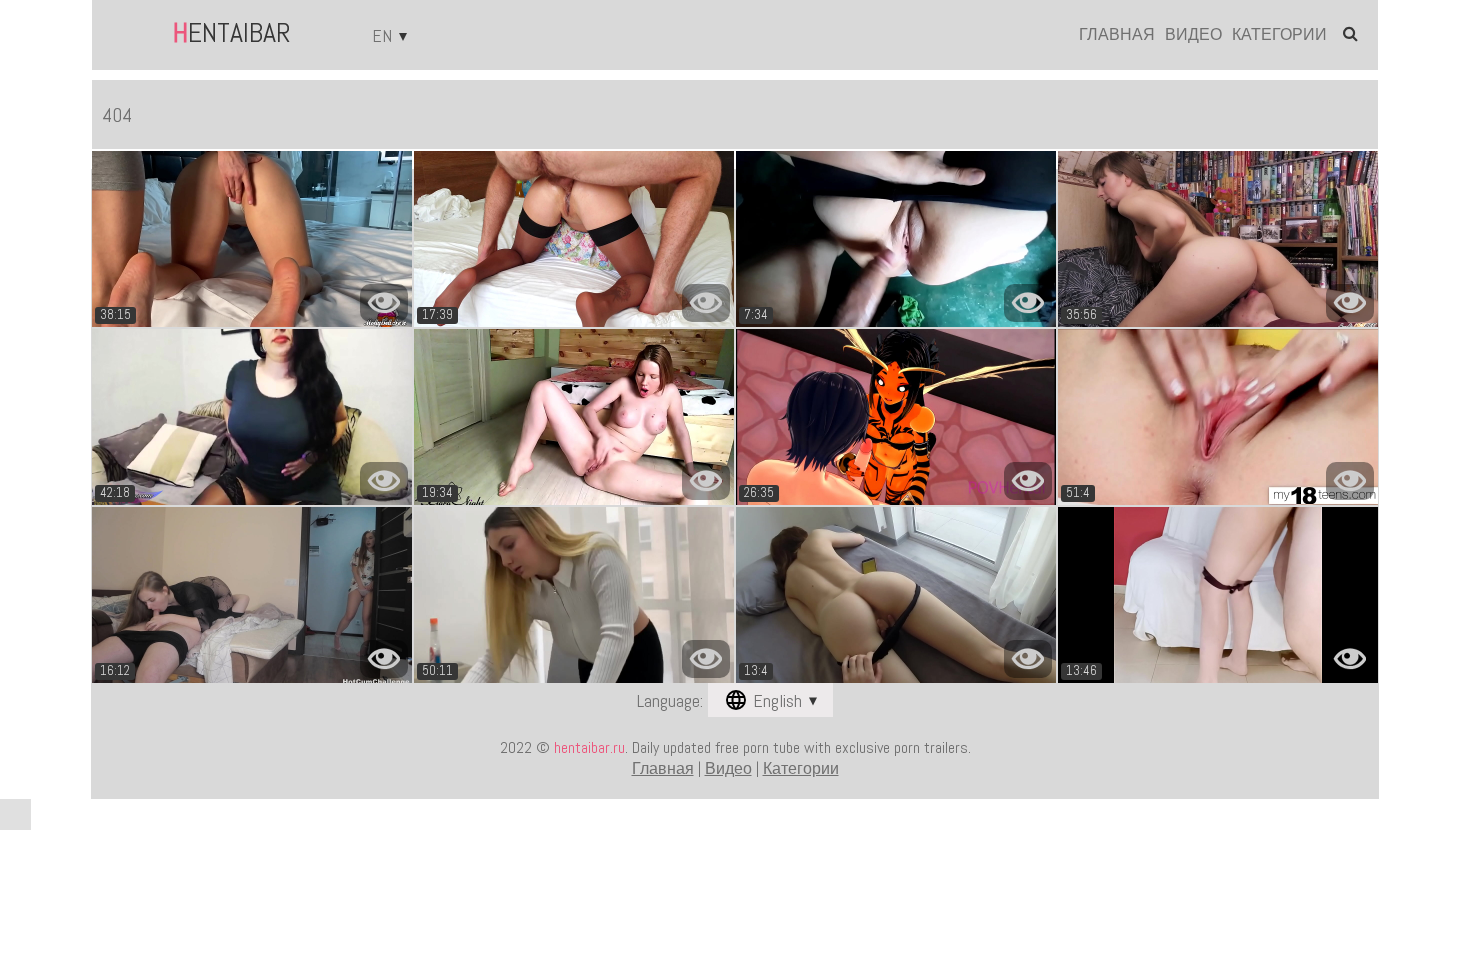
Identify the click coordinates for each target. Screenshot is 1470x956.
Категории (1279, 35)
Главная (1117, 35)
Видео (1193, 35)
